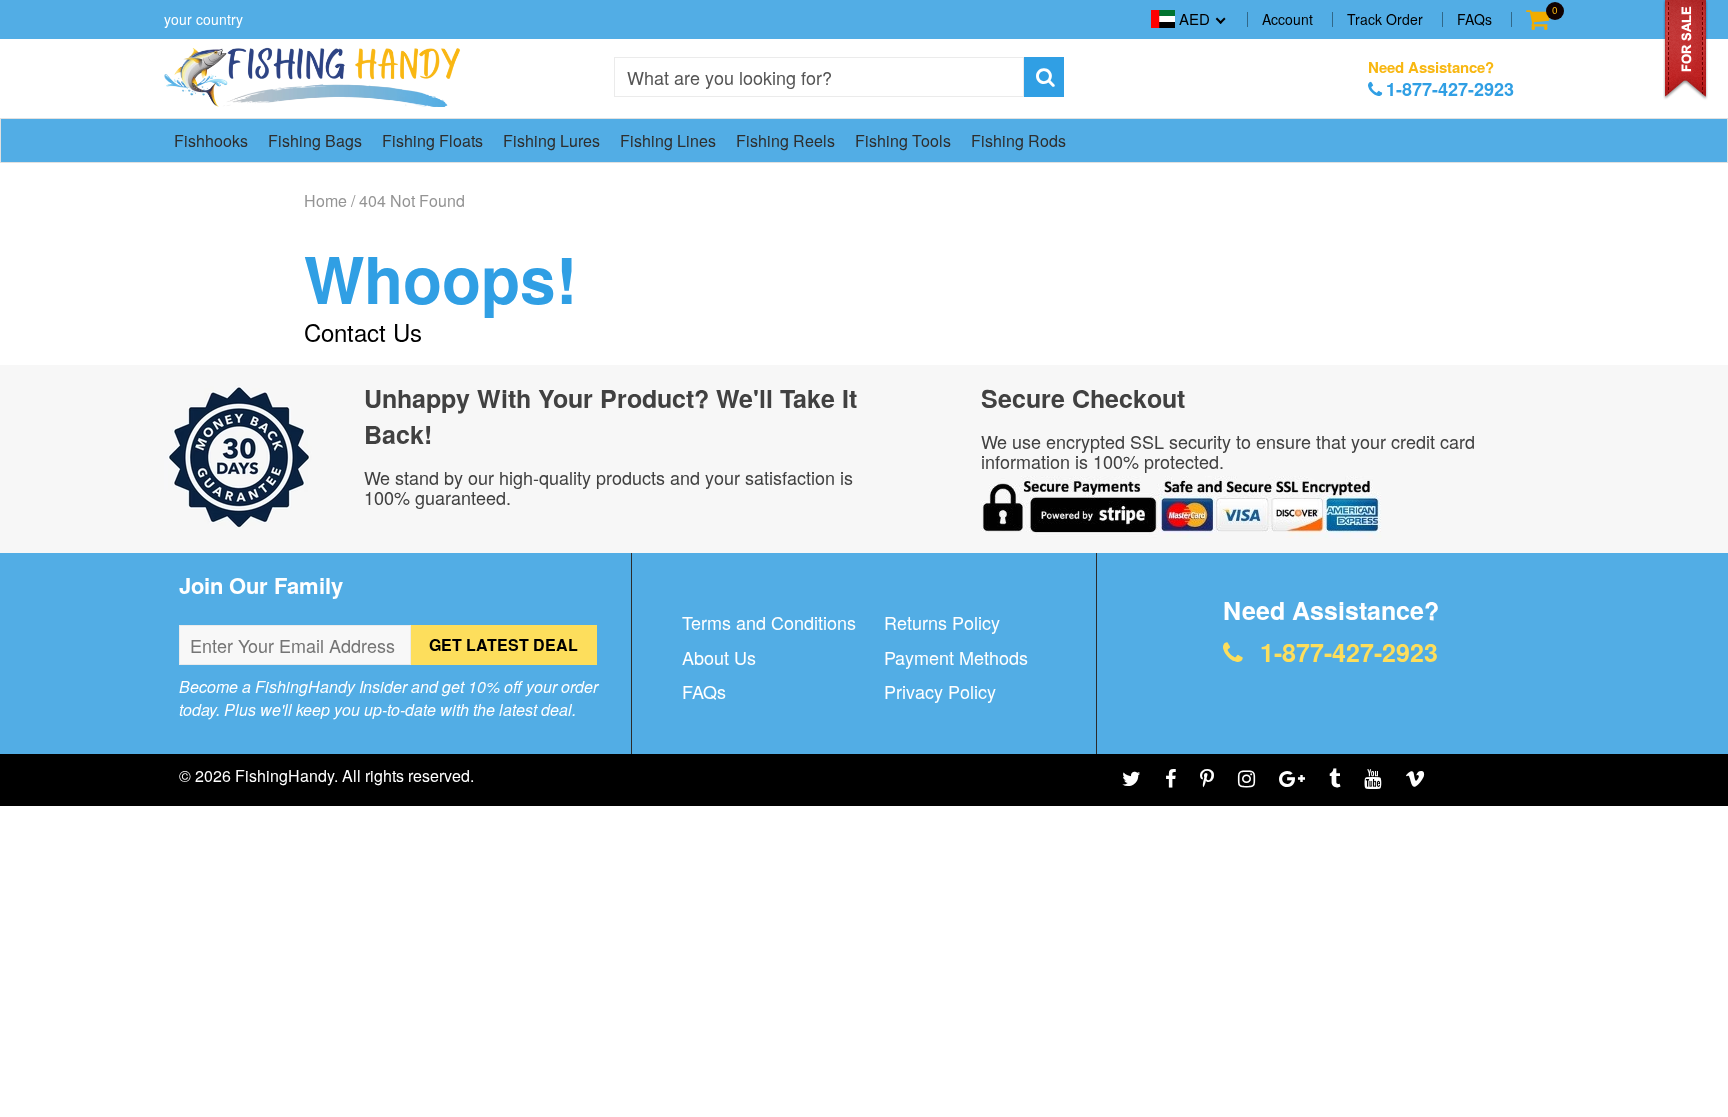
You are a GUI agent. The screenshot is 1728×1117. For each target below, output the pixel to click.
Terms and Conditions (769, 622)
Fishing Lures (551, 140)
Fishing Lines (668, 140)
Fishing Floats (432, 140)
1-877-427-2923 (1450, 89)
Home (325, 201)
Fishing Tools (903, 140)
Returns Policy (942, 622)
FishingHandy (284, 775)
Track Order (1385, 19)
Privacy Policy (940, 691)
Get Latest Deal (503, 644)
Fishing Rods (1018, 140)
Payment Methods (956, 657)
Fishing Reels (785, 140)
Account (1287, 19)
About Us (719, 657)
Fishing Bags (315, 140)
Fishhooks (211, 140)
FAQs (1474, 19)
